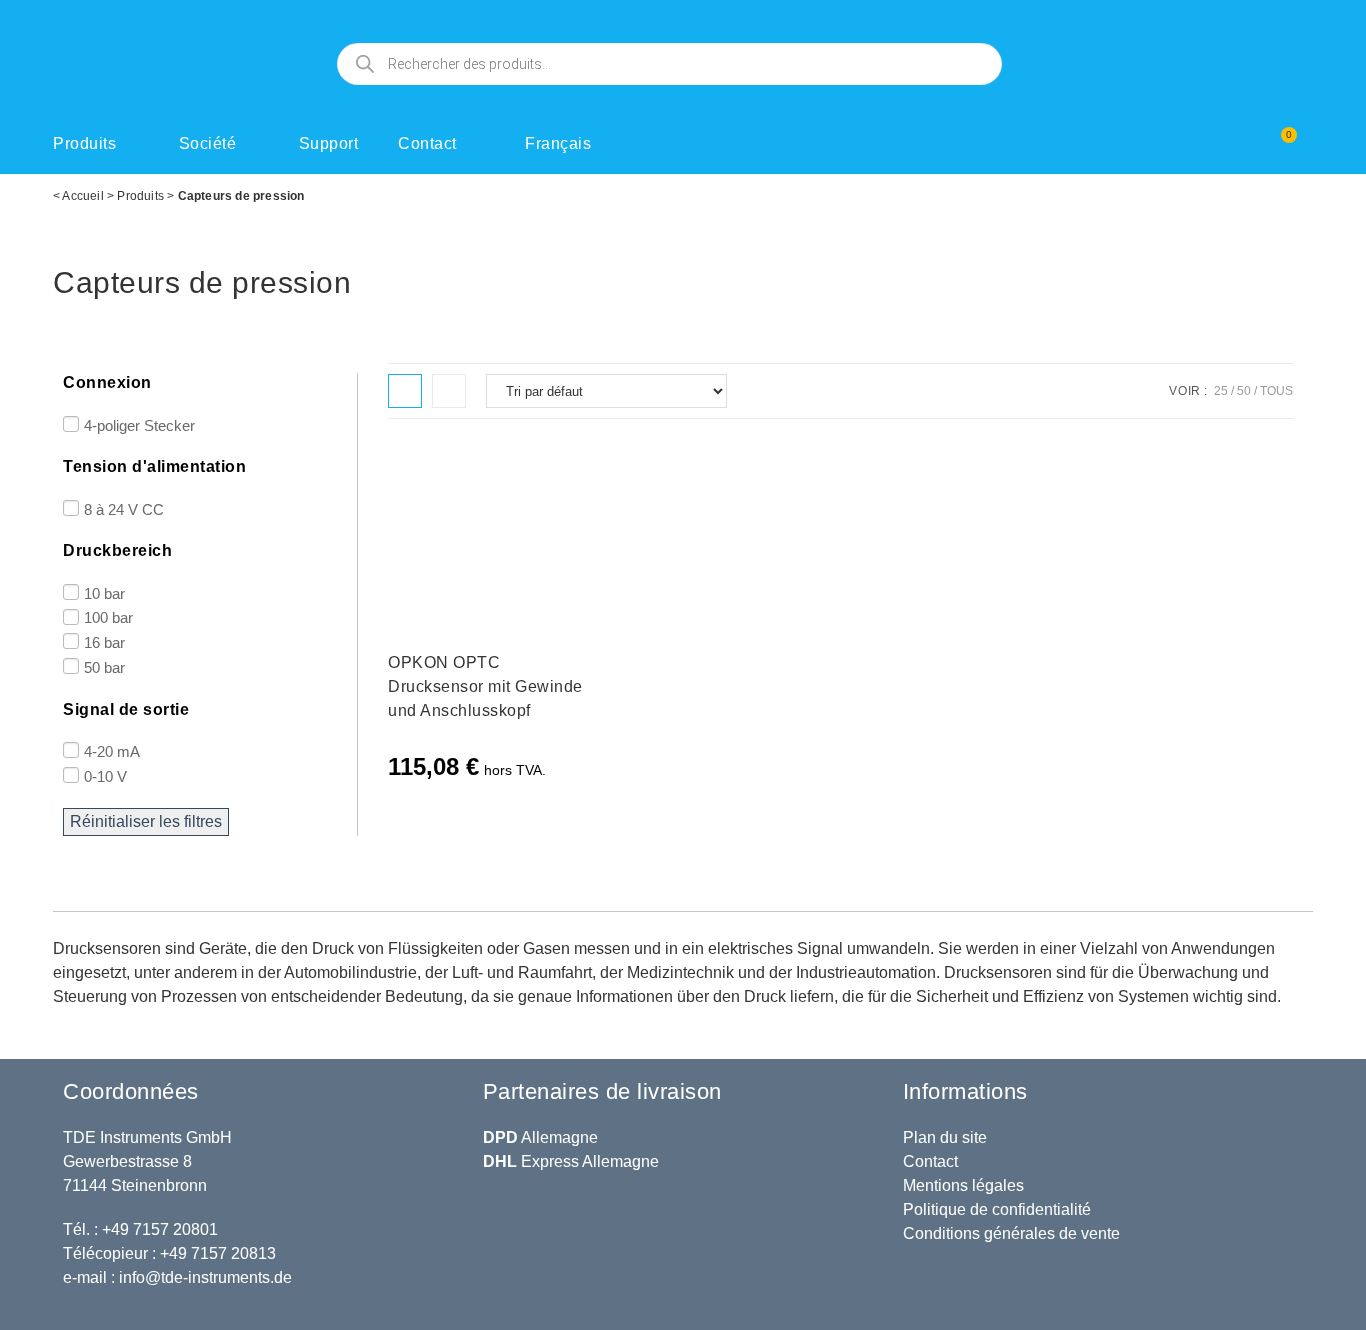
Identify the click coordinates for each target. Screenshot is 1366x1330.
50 (1244, 391)
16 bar (104, 642)
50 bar (104, 667)
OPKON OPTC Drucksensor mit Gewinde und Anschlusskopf (485, 686)
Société (208, 143)
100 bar (108, 617)
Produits (84, 143)
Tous (1276, 391)
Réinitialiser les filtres (146, 821)
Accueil (82, 196)
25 (1221, 391)
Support (329, 143)
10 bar (104, 592)
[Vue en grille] (405, 391)
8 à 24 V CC (124, 508)
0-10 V (105, 775)
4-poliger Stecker (139, 424)
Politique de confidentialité (997, 1209)
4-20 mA (112, 751)
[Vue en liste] (449, 391)
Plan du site (945, 1137)
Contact (427, 143)
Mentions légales (963, 1185)
